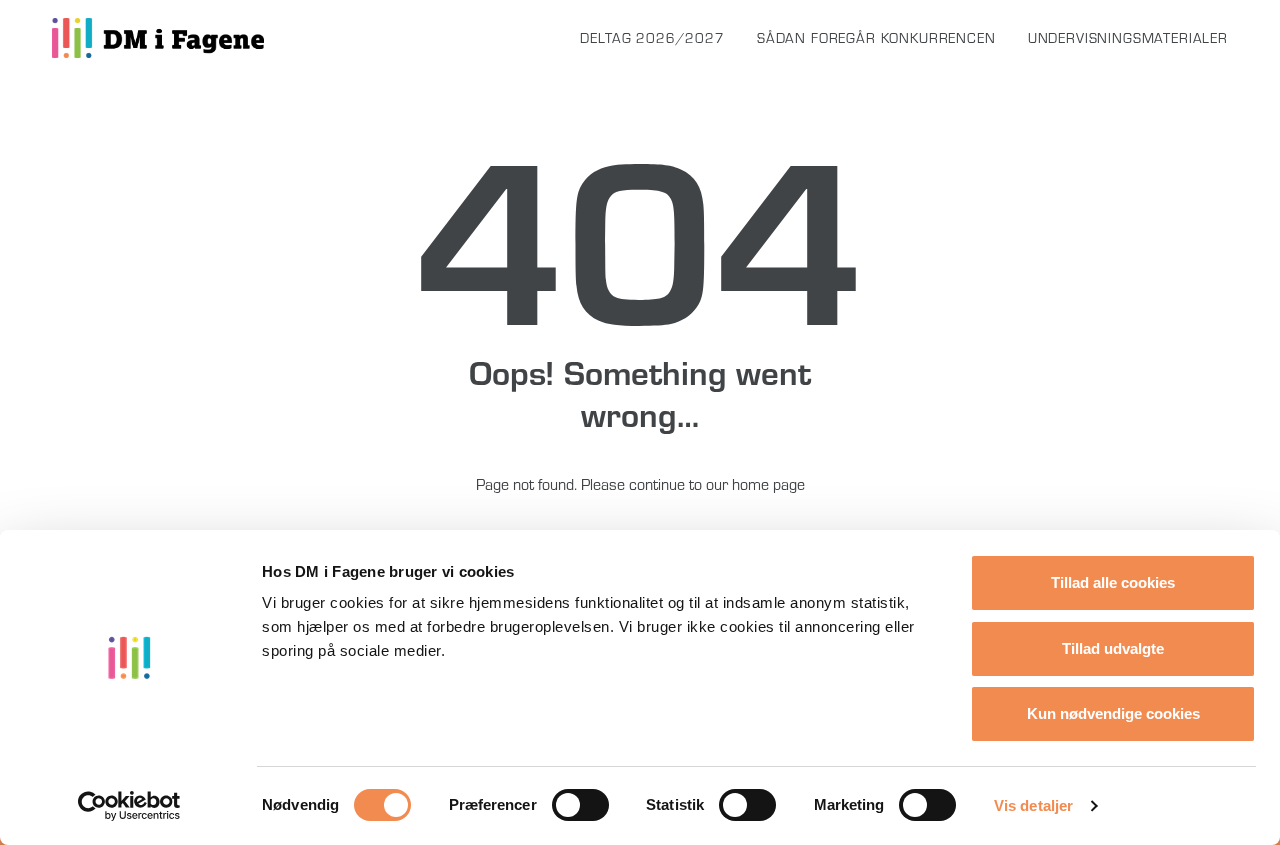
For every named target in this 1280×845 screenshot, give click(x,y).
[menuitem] (659, 38)
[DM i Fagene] (158, 38)
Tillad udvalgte (1113, 648)
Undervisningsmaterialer (1128, 38)
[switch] (580, 805)
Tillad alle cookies (1113, 582)
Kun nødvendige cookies (1113, 713)
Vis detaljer (1033, 805)
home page (768, 484)
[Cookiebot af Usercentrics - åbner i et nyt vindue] (129, 806)
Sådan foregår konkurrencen (876, 38)
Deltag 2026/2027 (652, 38)
